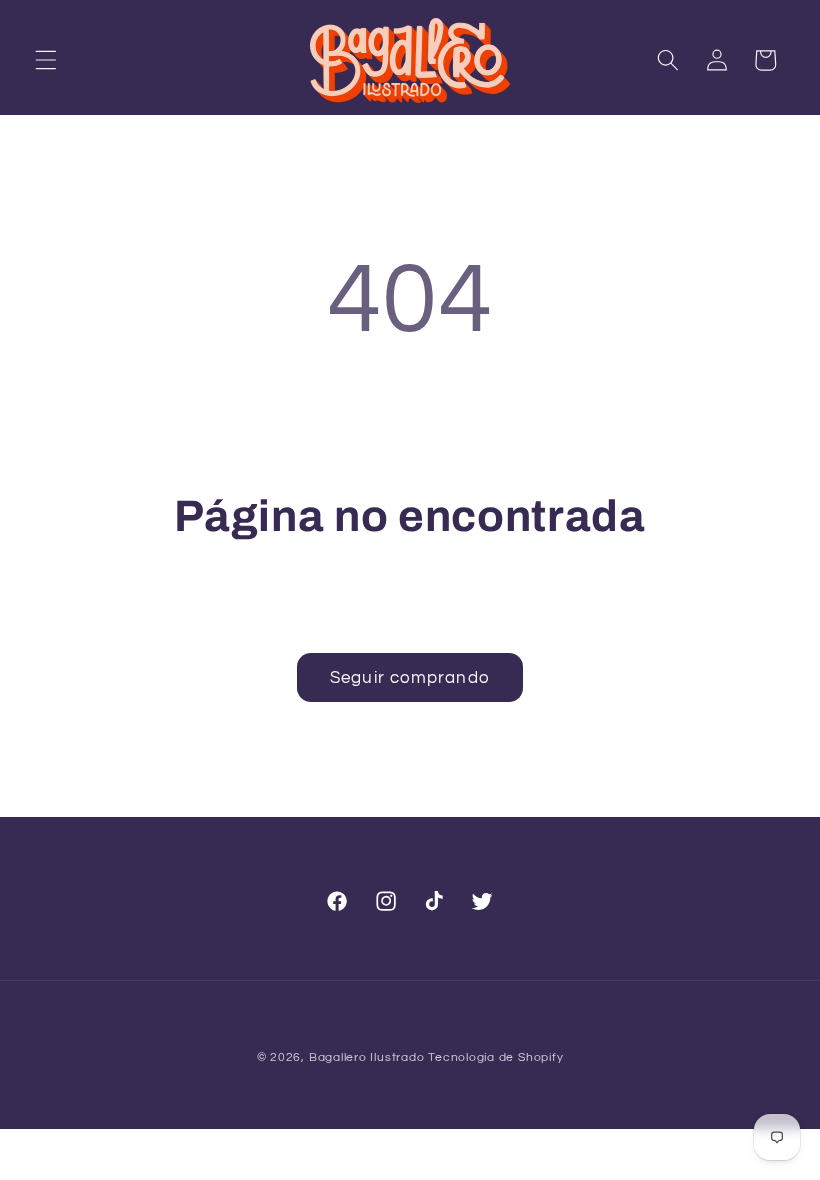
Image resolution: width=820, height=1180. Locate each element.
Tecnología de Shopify (495, 1057)
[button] (46, 60)
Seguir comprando (410, 677)
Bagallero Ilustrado (367, 1057)
